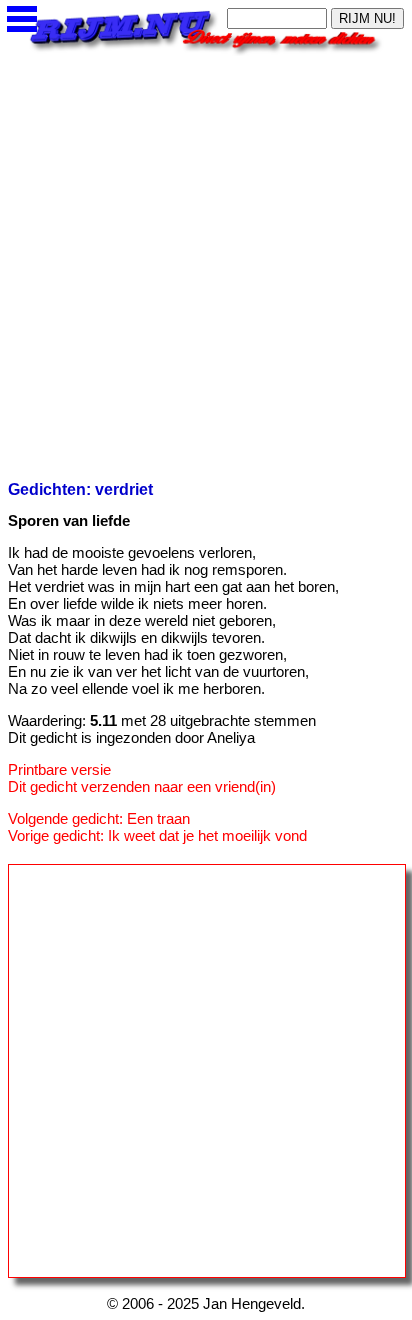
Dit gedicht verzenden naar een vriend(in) (142, 786)
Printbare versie (59, 769)
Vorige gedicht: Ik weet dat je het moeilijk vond (157, 835)
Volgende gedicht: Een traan (99, 818)
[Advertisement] (206, 262)
